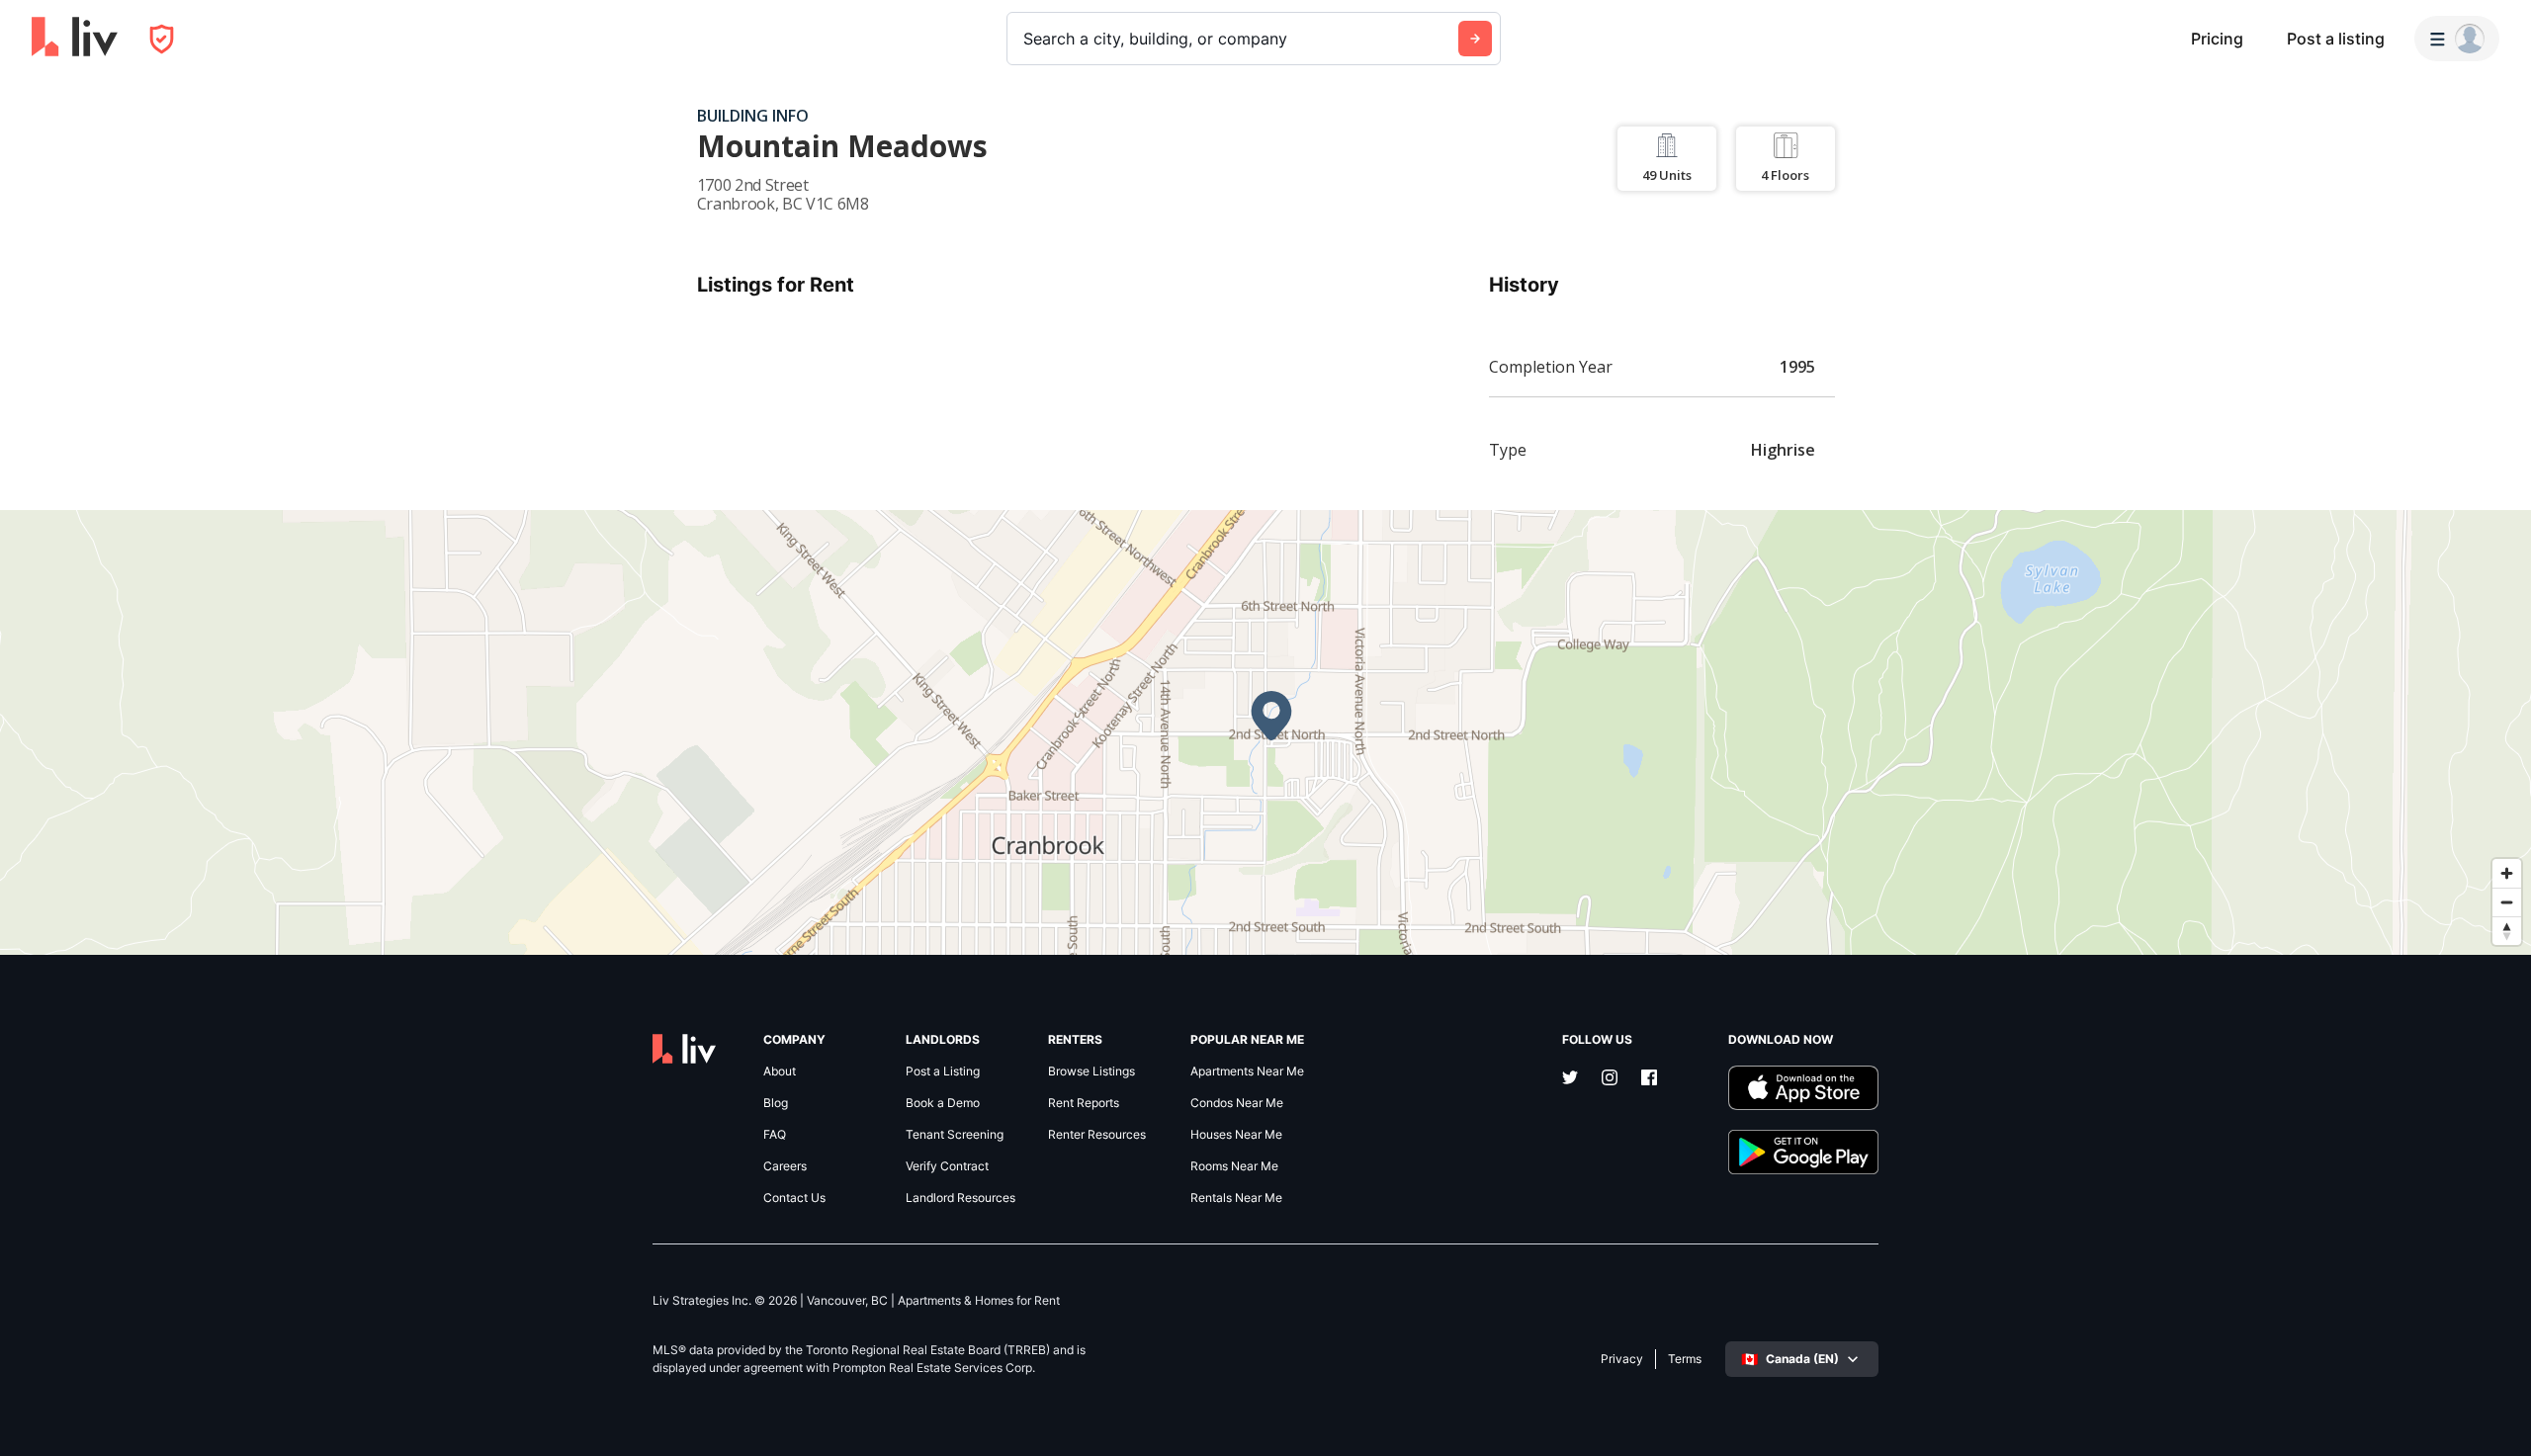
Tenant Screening (955, 1135)
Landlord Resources (960, 1198)
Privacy (1622, 1359)
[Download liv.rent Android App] (1803, 1152)
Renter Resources (1097, 1135)
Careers (785, 1166)
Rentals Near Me (1236, 1198)
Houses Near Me (1236, 1135)
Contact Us (794, 1198)
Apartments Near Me (1247, 1071)
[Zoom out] (2507, 902)
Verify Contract (947, 1166)
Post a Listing (943, 1071)
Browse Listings (1091, 1071)
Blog (776, 1103)
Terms (1685, 1359)
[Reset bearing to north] (2507, 931)
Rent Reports (1084, 1103)
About (780, 1071)
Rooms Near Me (1234, 1166)
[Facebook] (1649, 1079)
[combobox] (1026, 39)
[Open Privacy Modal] (162, 39)
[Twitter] (1570, 1079)
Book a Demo (943, 1103)
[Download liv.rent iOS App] (1803, 1088)
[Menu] (2457, 39)
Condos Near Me (1237, 1103)
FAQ (775, 1135)
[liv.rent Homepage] (75, 39)
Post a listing (2336, 39)
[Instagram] (1610, 1079)
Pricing (2217, 39)
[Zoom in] (2507, 873)
